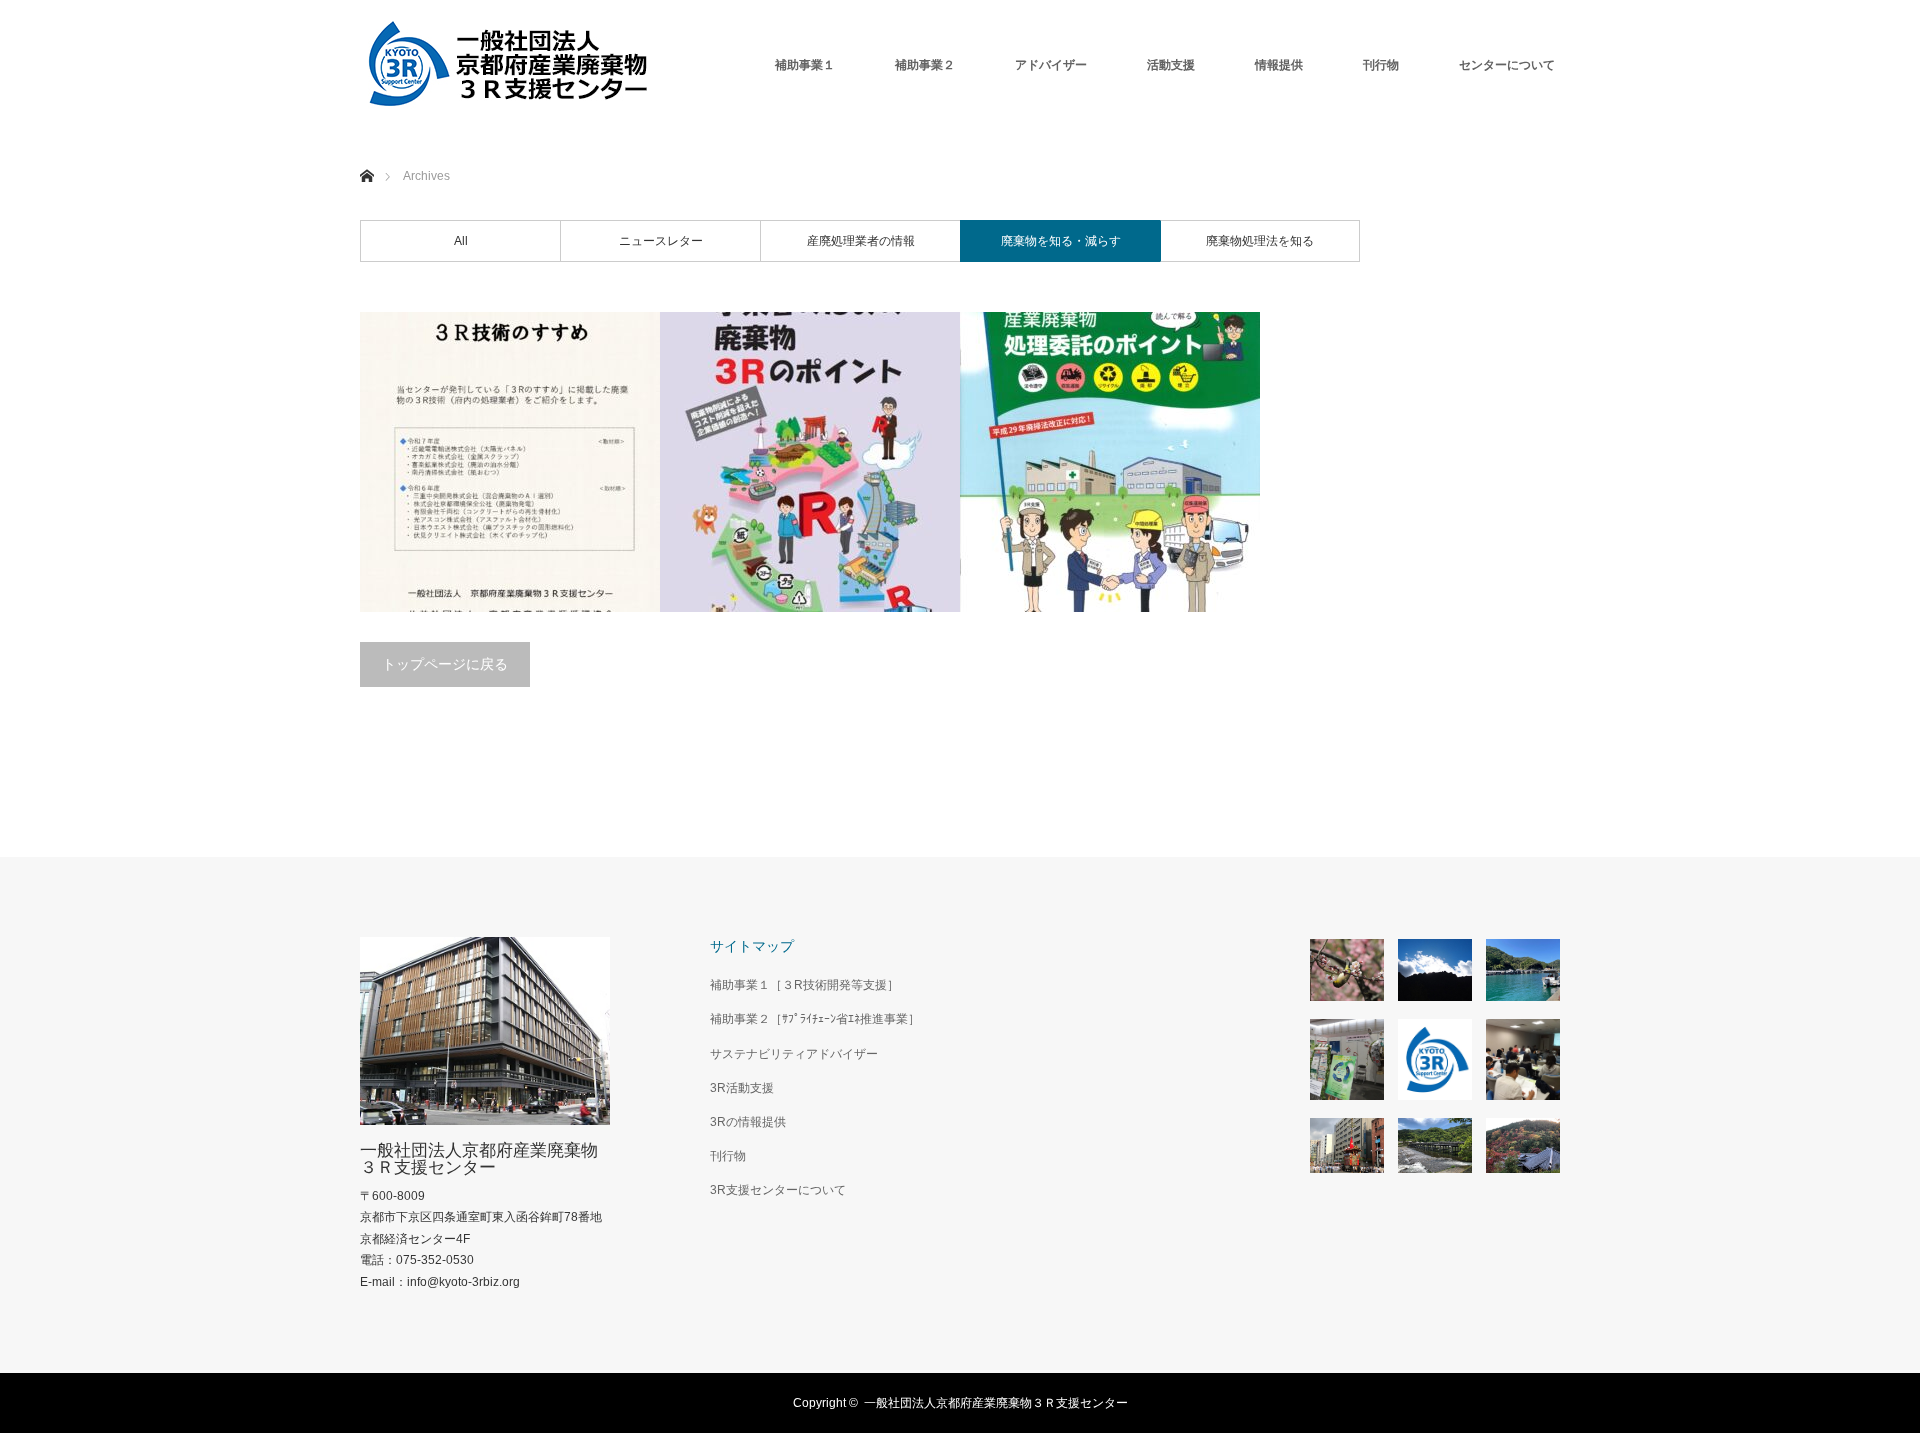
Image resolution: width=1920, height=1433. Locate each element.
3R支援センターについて (778, 1190)
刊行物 (1381, 65)
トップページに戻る (445, 664)
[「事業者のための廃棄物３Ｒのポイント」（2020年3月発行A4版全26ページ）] (810, 462)
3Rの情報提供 (748, 1122)
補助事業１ (805, 65)
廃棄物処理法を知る (1260, 241)
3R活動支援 (742, 1088)
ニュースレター (661, 241)
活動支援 (1171, 65)
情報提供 (1279, 65)
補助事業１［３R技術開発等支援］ (804, 985)
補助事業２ (925, 65)
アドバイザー (1051, 65)
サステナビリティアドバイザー (794, 1054)
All (461, 241)
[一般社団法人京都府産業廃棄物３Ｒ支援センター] (510, 65)
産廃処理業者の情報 (861, 241)
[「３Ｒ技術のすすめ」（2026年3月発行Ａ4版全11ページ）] (510, 462)
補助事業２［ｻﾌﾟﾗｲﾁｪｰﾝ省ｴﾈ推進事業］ (815, 1019)
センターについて (1507, 65)
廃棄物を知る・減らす (1061, 241)
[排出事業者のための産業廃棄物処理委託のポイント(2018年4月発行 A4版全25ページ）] (1110, 462)
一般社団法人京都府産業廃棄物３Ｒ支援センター (479, 1159)
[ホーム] (366, 152)
